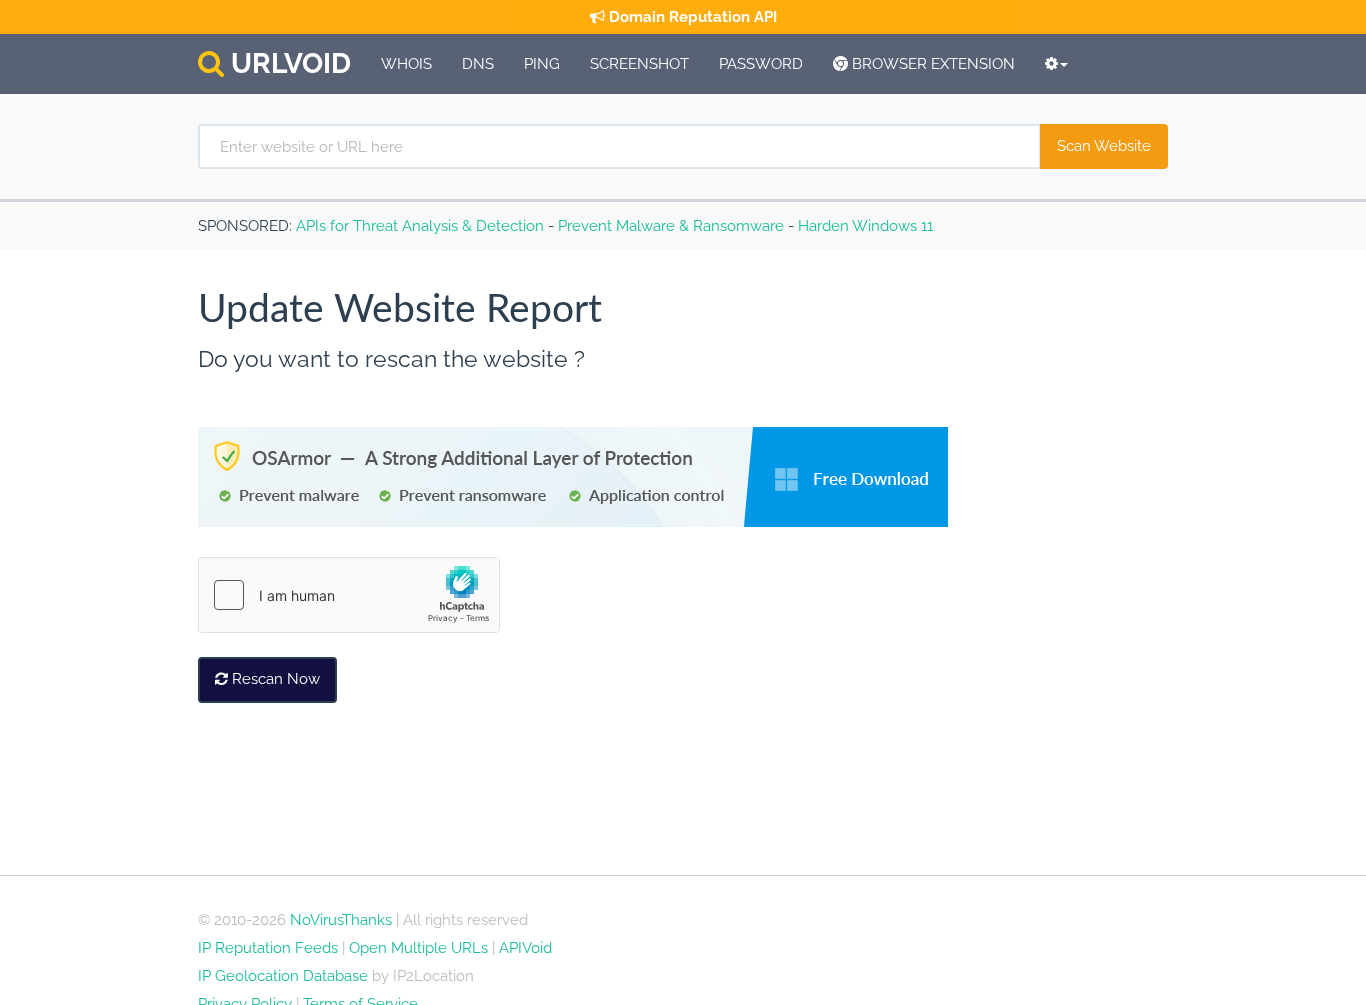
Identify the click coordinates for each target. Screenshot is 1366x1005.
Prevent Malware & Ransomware (671, 226)
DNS (478, 64)
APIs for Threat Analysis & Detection (420, 226)
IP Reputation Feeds (268, 948)
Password (761, 64)
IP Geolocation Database (283, 976)
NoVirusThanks (341, 920)
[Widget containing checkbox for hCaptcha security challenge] (349, 595)
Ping (542, 64)
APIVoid (525, 948)
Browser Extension (931, 64)
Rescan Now (274, 679)
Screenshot (639, 64)
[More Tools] (1056, 64)
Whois (406, 64)
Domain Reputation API (691, 17)
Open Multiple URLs (418, 948)
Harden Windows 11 (865, 226)
